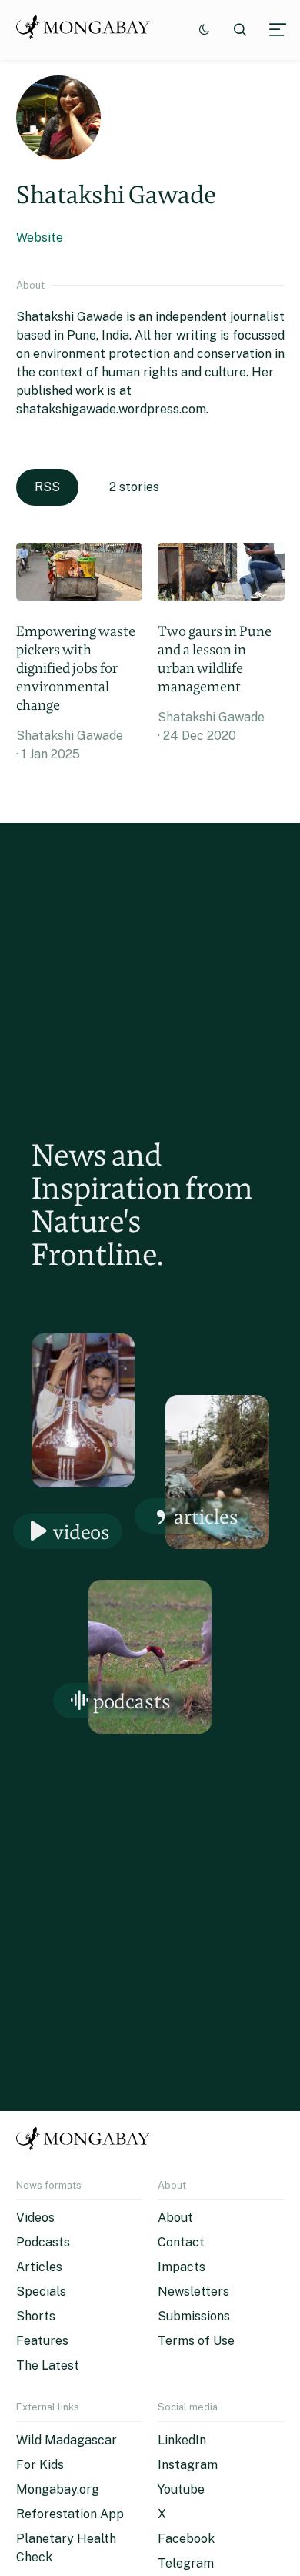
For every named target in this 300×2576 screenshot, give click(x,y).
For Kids (40, 2465)
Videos (82, 1532)
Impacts (182, 2267)
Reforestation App (70, 2514)
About (175, 2218)
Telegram (186, 2563)
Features (42, 2341)
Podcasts (132, 1701)
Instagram (188, 2465)
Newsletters (193, 2292)
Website (40, 238)
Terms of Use (196, 2341)
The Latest (48, 2365)
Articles (206, 1516)
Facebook (186, 2539)
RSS (47, 487)
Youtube (181, 2489)
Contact (181, 2242)
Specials (41, 2292)
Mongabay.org (58, 2489)
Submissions (194, 2316)
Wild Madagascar (67, 2440)
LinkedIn (182, 2440)
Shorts (36, 2316)
